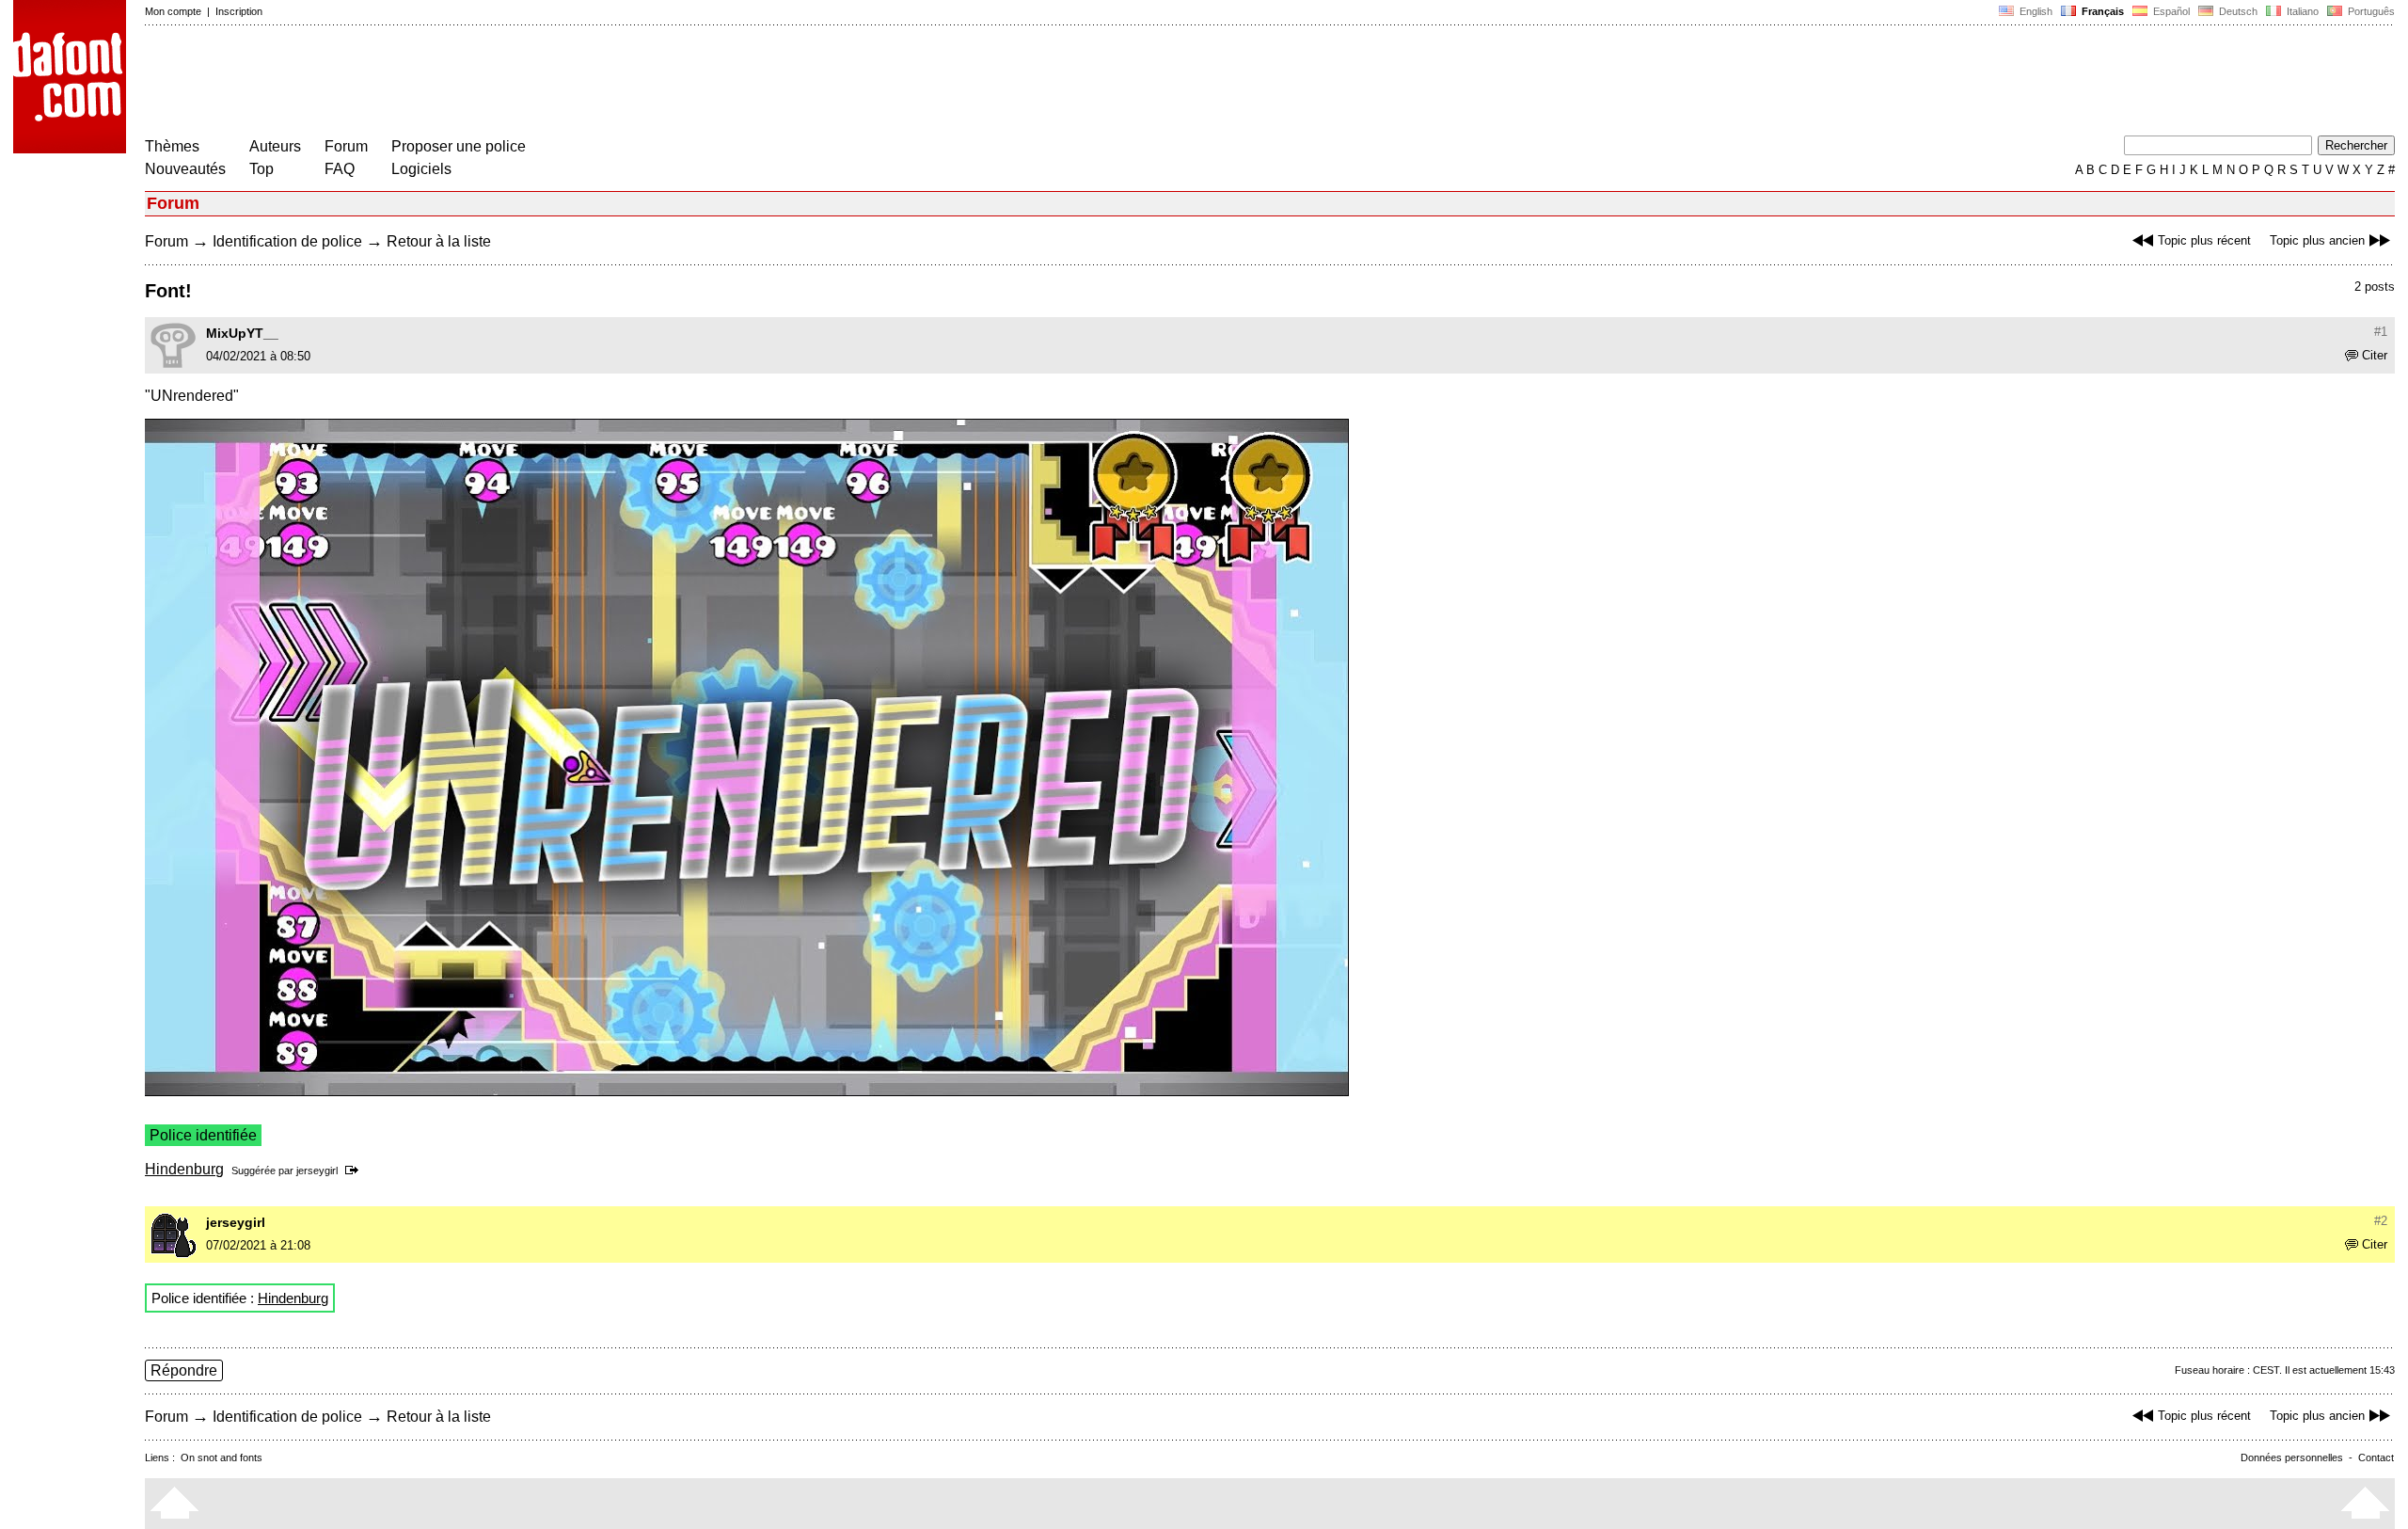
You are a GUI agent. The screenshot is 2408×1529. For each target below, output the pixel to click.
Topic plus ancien (2317, 240)
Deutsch (2237, 11)
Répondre (184, 1370)
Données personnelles (2292, 1457)
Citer (2375, 355)
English (2035, 11)
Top (261, 169)
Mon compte (173, 11)
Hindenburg (184, 1169)
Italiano (2301, 11)
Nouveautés (185, 169)
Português (2368, 11)
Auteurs (275, 146)
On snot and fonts (222, 1457)
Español (2170, 11)
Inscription (239, 11)
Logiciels (421, 169)
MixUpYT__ (242, 333)
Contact (2376, 1457)
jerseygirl (317, 1171)
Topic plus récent (2204, 240)
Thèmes (172, 146)
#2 (2381, 1221)
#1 (2381, 332)
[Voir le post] (355, 1171)
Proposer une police (459, 146)
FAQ (340, 169)
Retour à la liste (439, 241)
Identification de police (287, 241)
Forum (346, 146)
